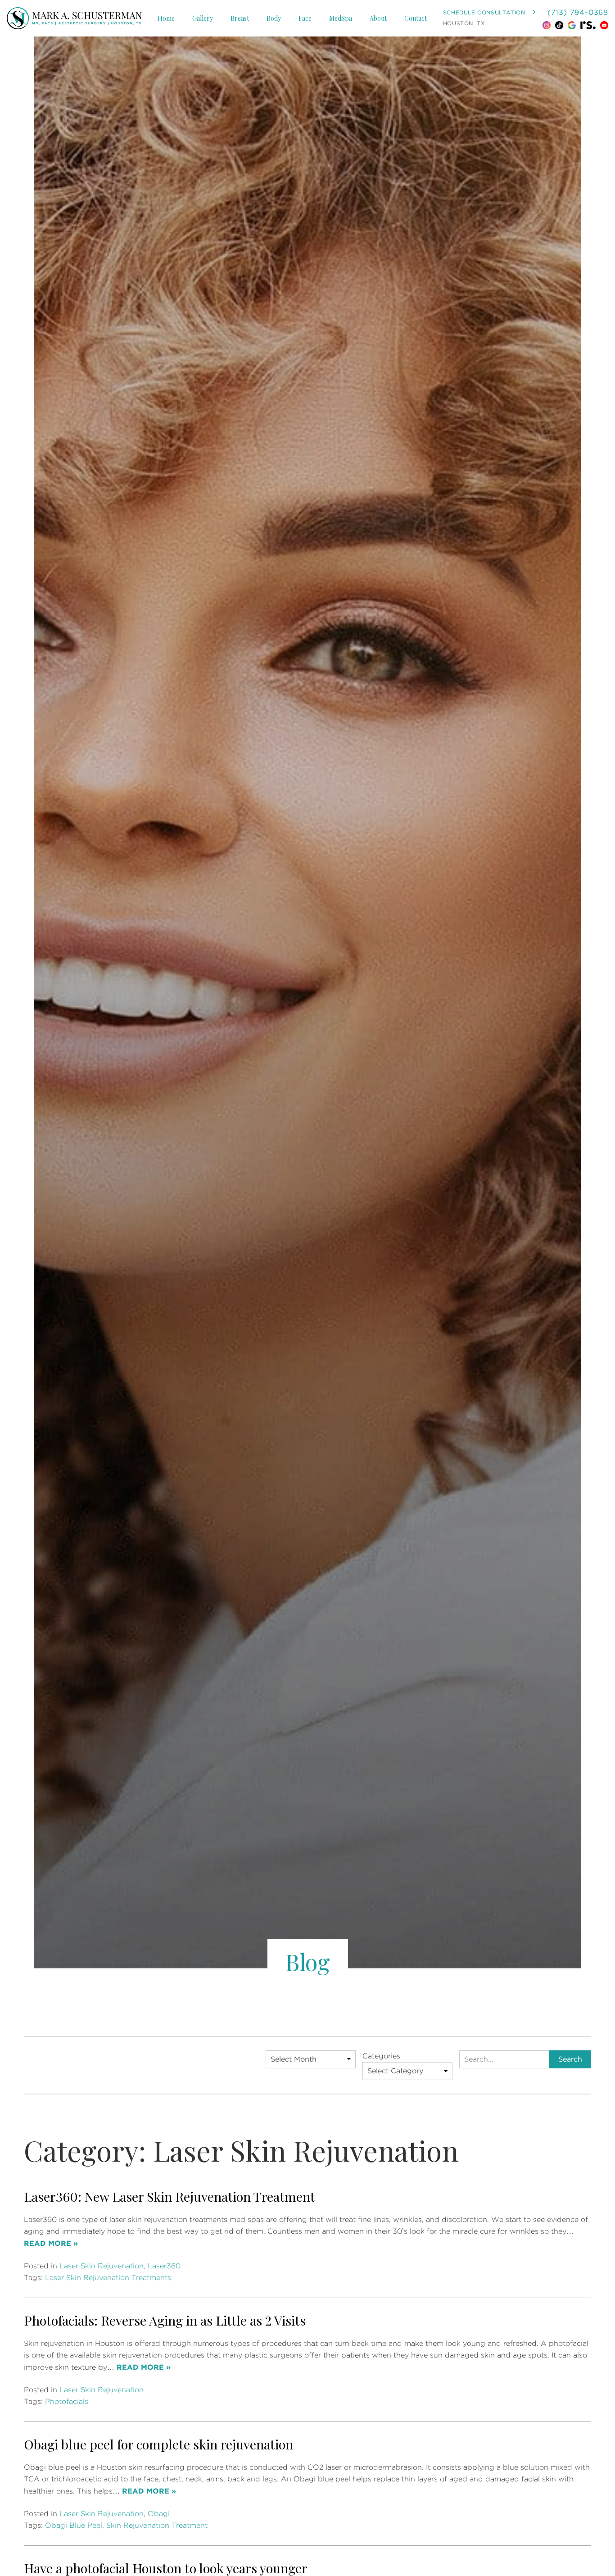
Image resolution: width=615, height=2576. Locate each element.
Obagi (159, 2514)
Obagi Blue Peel (74, 2526)
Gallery (203, 18)
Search (570, 2059)
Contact (416, 18)
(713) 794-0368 (578, 13)
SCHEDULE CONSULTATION (485, 13)
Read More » (51, 2244)
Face (305, 18)
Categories (381, 2056)
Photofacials (67, 2402)
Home (166, 18)
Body (274, 18)
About (378, 18)
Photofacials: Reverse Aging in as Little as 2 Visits (165, 2320)
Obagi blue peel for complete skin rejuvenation (158, 2444)
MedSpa (341, 18)
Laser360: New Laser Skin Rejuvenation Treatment (170, 2196)
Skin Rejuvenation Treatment (157, 2526)
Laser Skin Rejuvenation (102, 2266)
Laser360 (164, 2266)
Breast (240, 18)
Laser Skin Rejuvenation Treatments (108, 2278)
